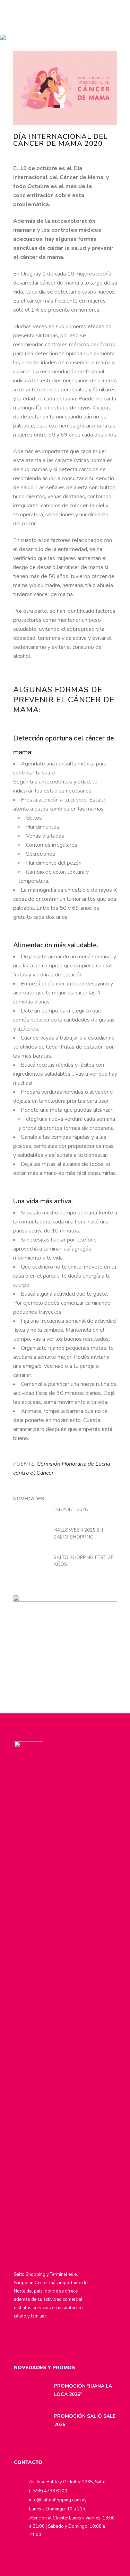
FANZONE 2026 (71, 1510)
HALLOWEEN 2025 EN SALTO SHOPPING (78, 1533)
